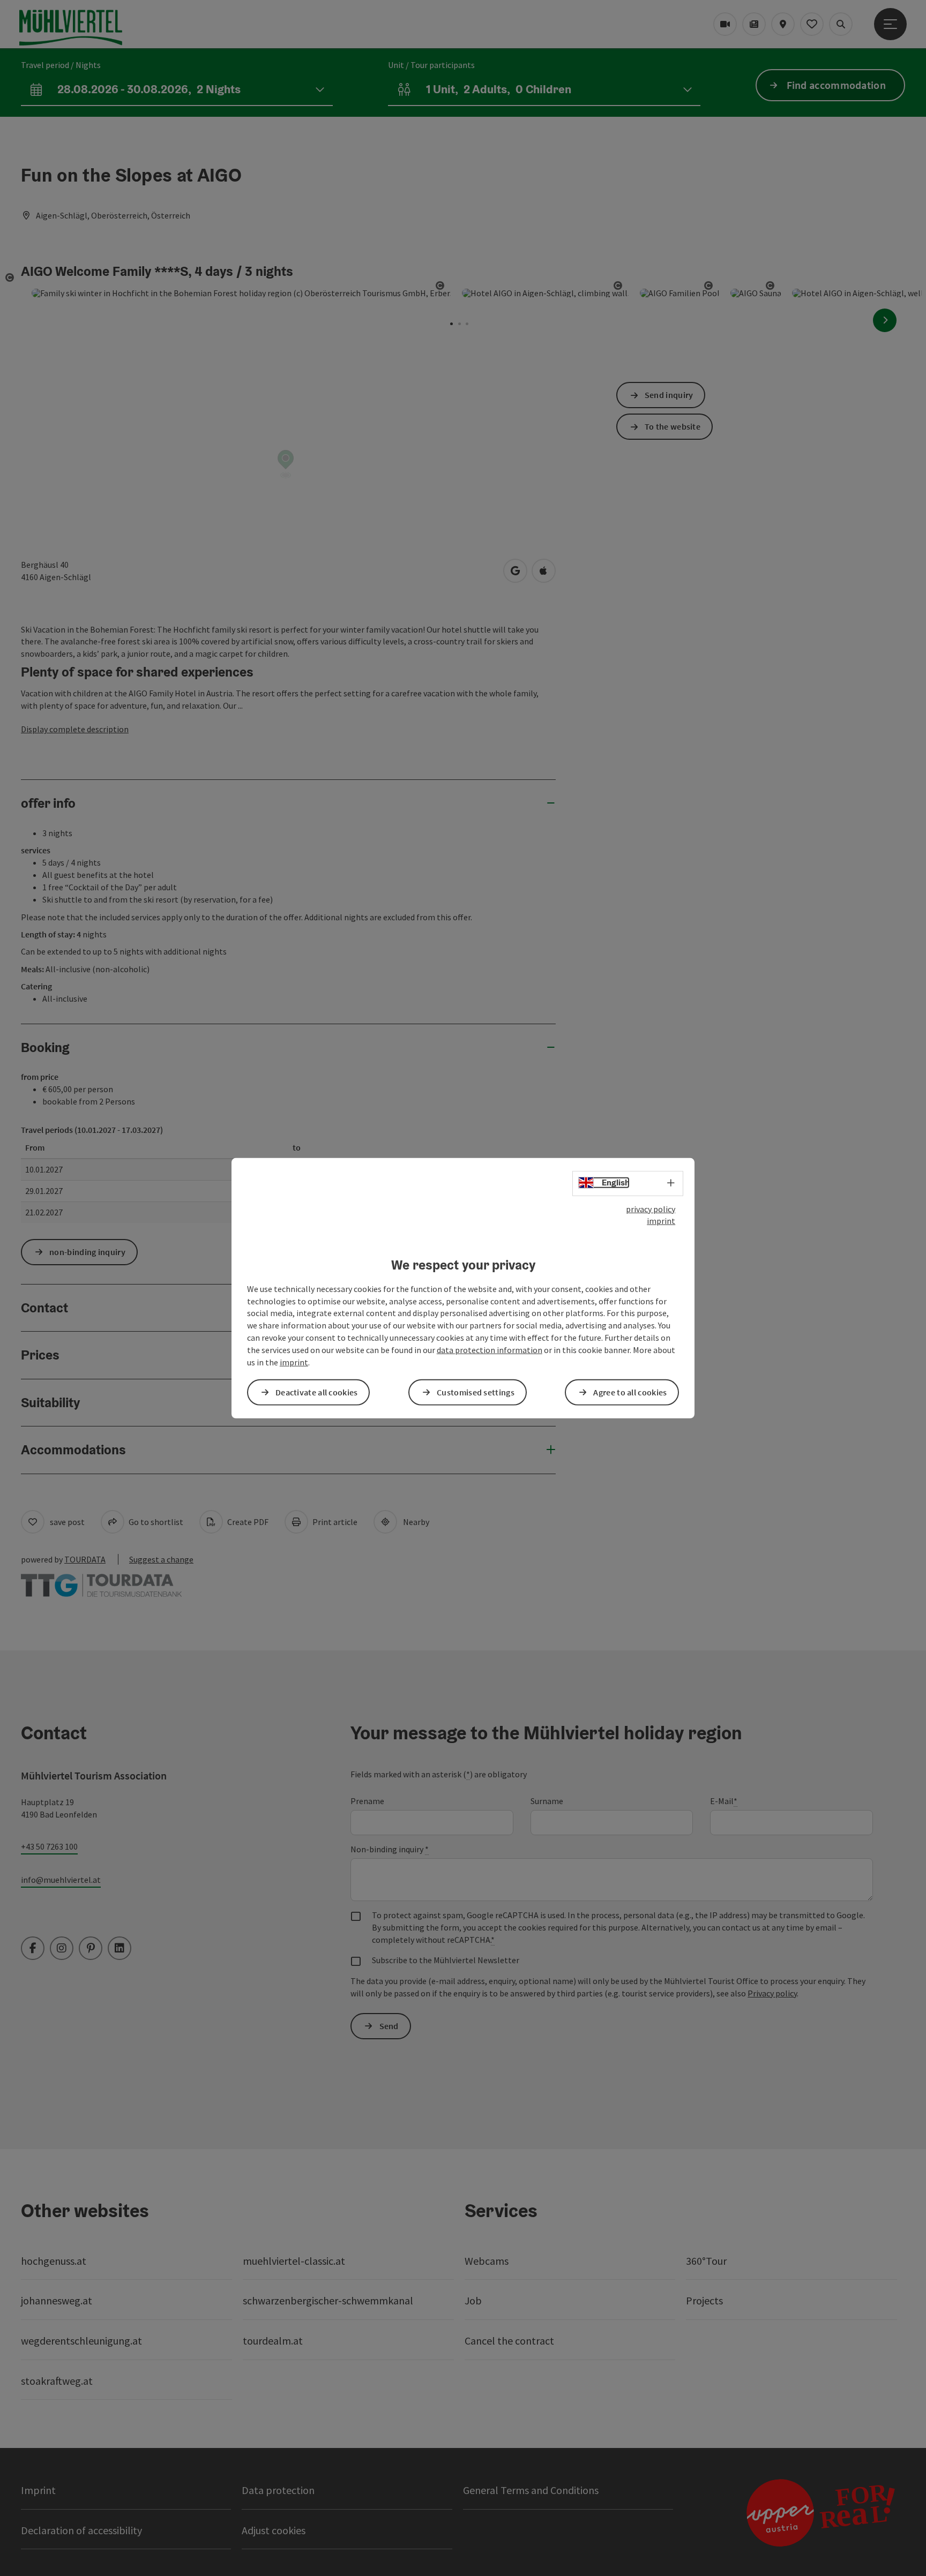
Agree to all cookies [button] (630, 1392)
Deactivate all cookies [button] (317, 1392)
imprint (661, 1221)
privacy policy (651, 1208)
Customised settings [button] (476, 1392)
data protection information (490, 1350)
